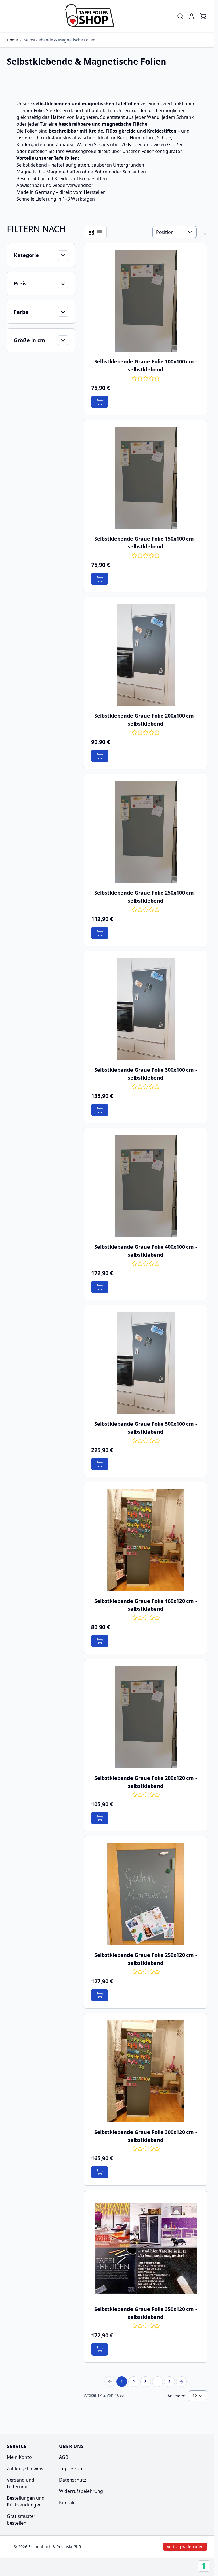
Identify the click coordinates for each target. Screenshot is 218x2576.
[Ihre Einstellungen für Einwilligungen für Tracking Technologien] (204, 2566)
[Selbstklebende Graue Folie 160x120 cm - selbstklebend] (146, 1540)
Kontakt (68, 2503)
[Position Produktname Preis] (175, 232)
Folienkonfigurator (162, 151)
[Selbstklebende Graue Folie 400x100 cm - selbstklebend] (146, 1186)
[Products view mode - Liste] (99, 232)
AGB (64, 2457)
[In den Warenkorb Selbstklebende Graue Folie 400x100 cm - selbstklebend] (100, 1287)
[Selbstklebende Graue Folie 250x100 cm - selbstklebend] (146, 832)
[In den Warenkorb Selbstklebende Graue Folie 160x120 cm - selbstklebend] (100, 1641)
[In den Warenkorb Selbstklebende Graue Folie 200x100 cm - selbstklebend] (100, 756)
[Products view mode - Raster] (91, 232)
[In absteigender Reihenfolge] (204, 232)
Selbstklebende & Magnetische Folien (60, 40)
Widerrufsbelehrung (81, 2491)
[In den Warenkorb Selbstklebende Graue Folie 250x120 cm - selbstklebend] (100, 1995)
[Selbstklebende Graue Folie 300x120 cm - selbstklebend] (146, 2071)
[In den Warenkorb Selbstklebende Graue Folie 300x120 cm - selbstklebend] (100, 2172)
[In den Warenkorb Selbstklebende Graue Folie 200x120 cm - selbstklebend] (100, 1818)
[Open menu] (13, 16)
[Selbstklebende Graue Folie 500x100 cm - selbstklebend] (146, 1363)
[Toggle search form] (180, 16)
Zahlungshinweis (25, 2468)
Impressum (71, 2468)
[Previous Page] (110, 2382)
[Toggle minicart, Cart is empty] (203, 16)
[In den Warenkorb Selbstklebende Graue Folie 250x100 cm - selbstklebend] (100, 933)
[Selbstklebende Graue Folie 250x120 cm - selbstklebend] (146, 1894)
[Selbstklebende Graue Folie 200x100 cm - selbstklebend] (146, 655)
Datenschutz (73, 2480)
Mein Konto (19, 2457)
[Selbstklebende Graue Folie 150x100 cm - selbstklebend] (146, 478)
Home (12, 40)
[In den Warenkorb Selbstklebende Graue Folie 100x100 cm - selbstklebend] (100, 402)
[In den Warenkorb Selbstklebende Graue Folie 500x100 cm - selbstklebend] (100, 1464)
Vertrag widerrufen (137, 2547)
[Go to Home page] (92, 16)
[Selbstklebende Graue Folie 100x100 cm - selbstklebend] (146, 301)
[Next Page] (181, 2382)
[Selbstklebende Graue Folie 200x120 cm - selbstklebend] (146, 1717)
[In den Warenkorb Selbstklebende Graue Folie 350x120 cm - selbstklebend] (100, 2349)
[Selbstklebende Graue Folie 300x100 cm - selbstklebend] (146, 1009)
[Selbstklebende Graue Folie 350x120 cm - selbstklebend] (146, 2248)
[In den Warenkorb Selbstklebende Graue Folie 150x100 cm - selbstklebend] (100, 579)
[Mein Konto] (192, 16)
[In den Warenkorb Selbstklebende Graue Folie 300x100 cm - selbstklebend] (100, 1110)
